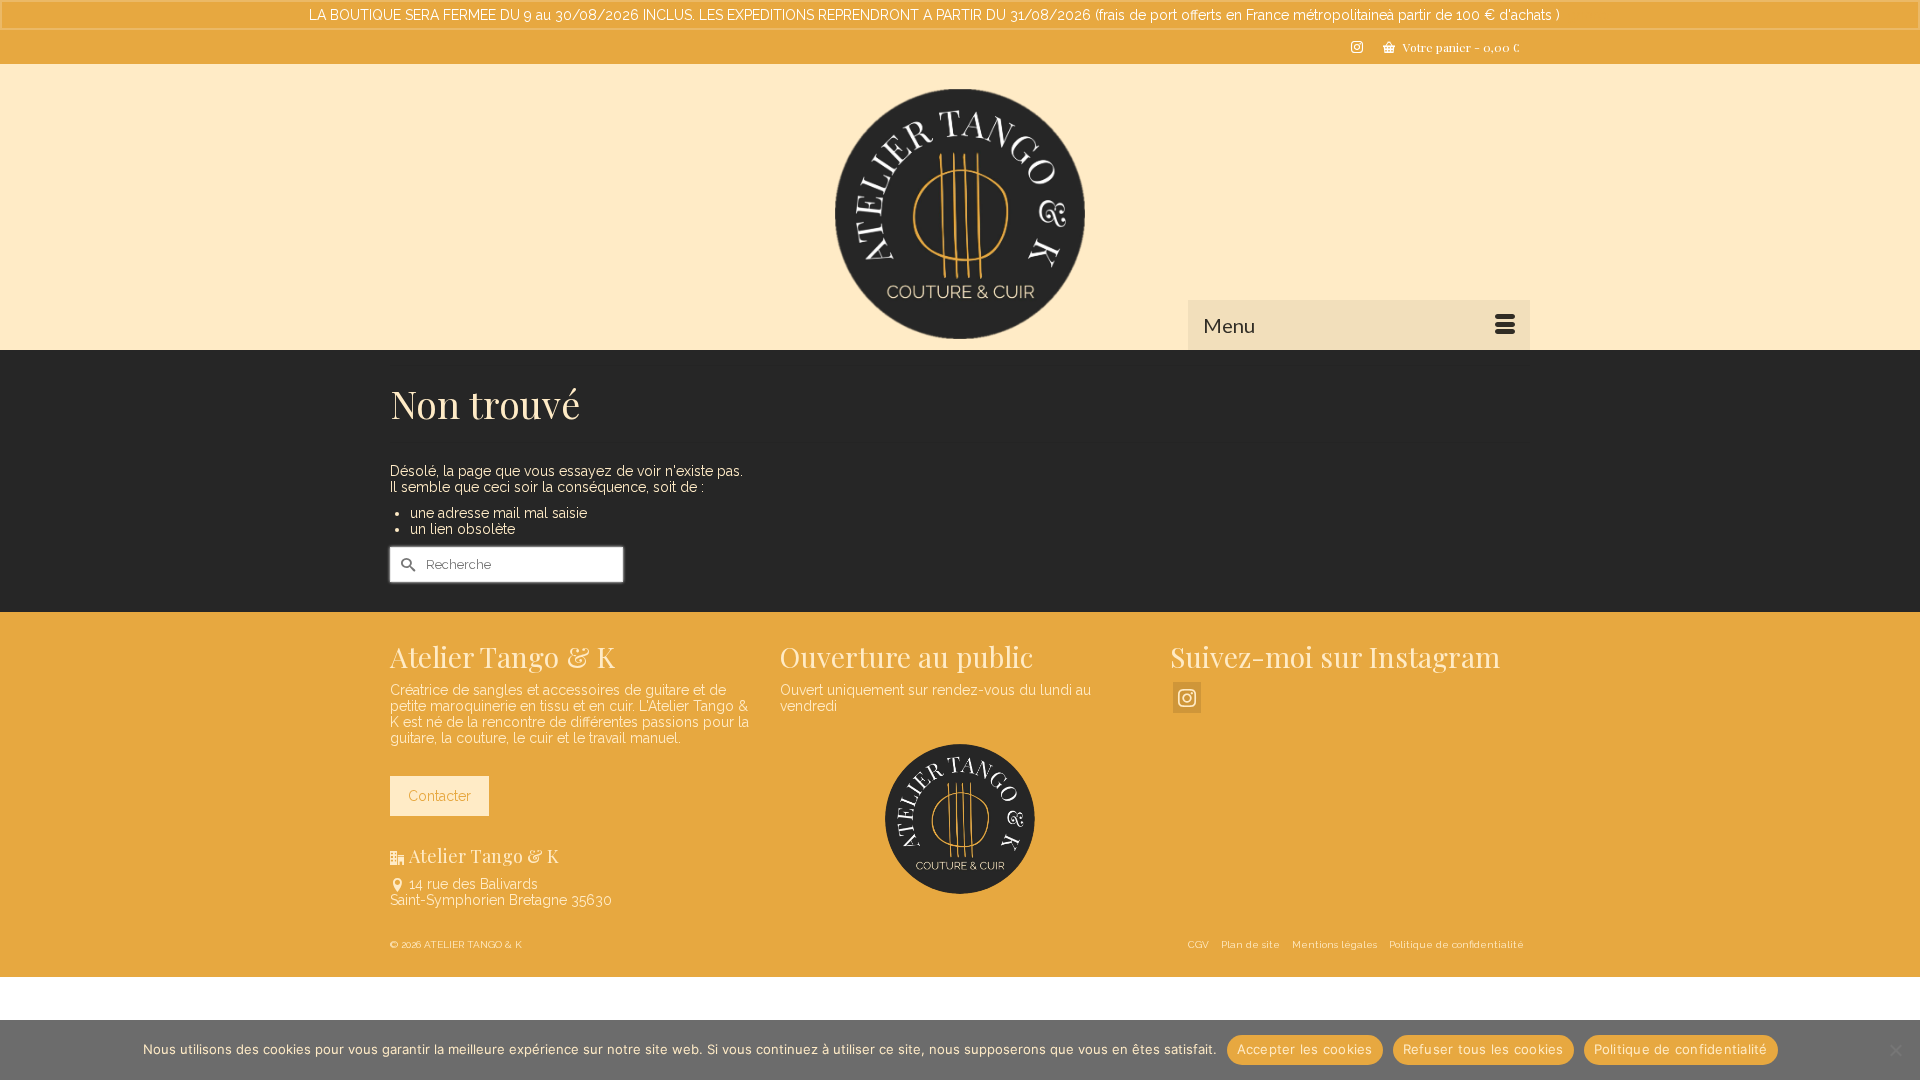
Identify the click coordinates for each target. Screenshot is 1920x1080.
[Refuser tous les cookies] (1895, 1050)
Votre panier (1460, 47)
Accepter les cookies (1305, 1049)
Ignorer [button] (1587, 15)
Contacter (439, 796)
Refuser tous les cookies (1483, 1049)
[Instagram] (1187, 697)
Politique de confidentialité (1681, 1049)
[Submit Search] (405, 564)
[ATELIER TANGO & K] (960, 214)
